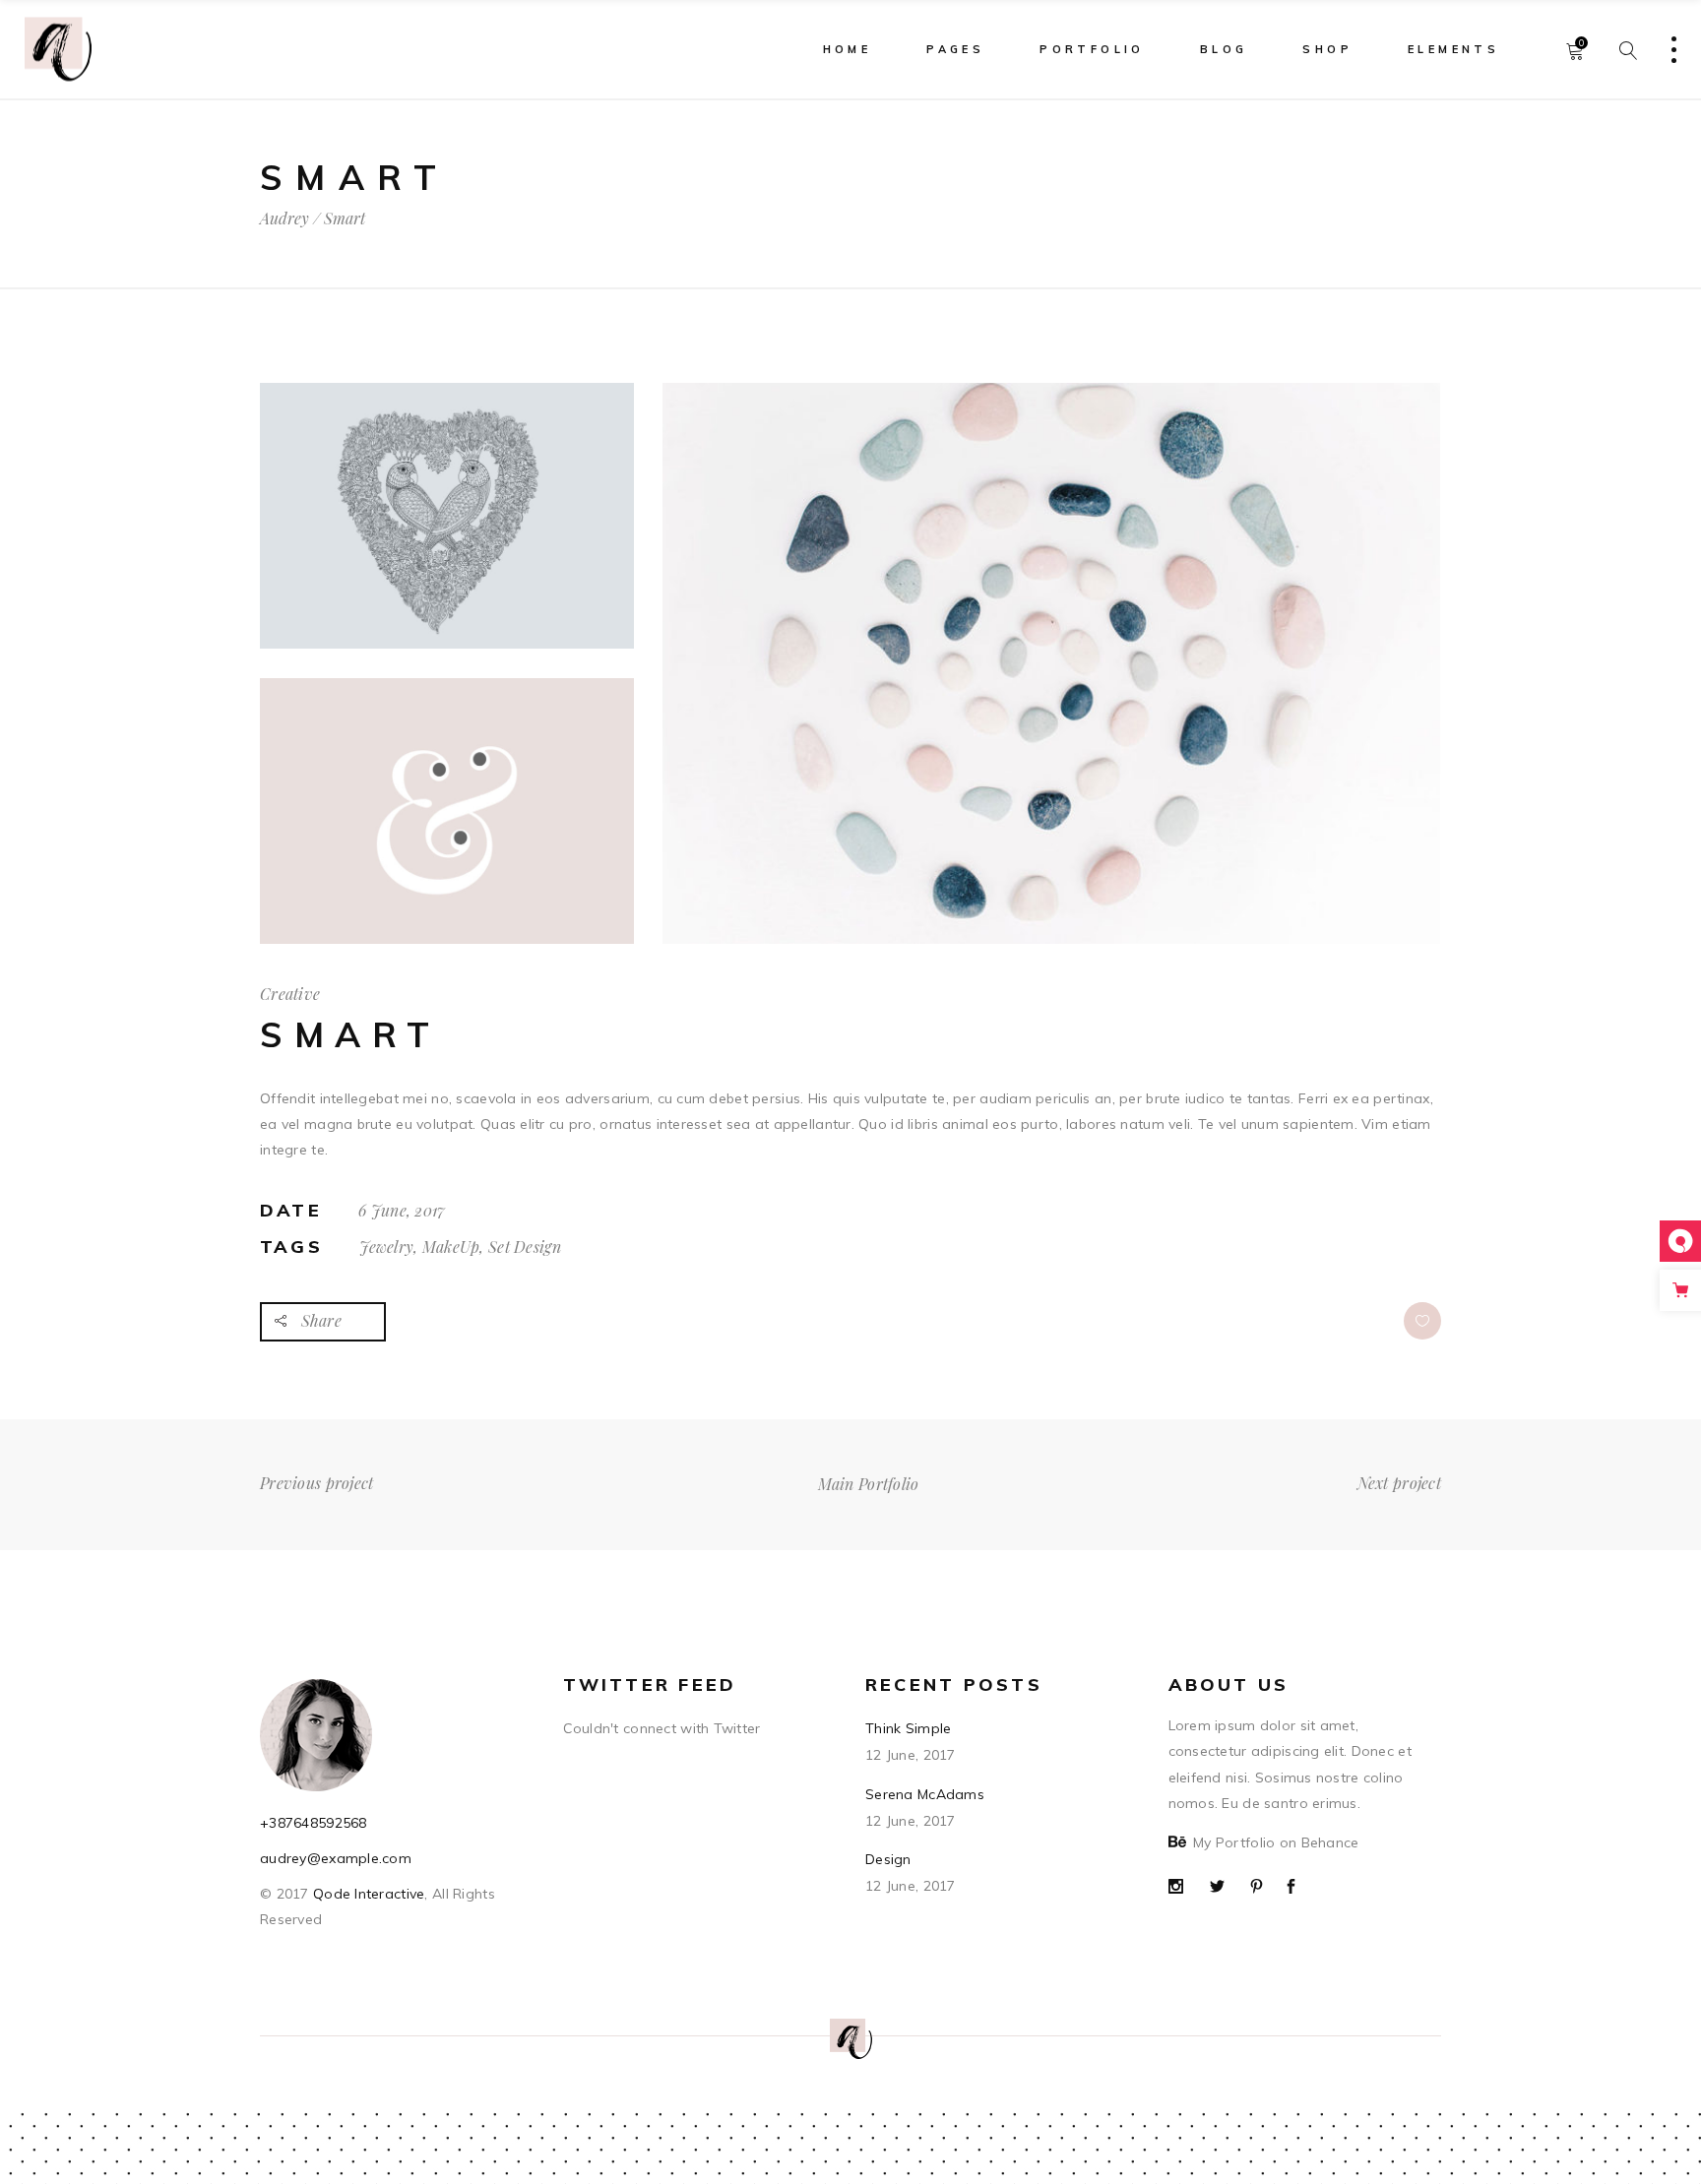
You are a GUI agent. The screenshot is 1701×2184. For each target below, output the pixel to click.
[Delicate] (447, 516)
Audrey (284, 218)
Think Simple (908, 1728)
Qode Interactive (367, 1894)
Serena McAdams (925, 1794)
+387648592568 (314, 1823)
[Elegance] (447, 811)
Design (888, 1859)
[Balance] (1051, 663)
